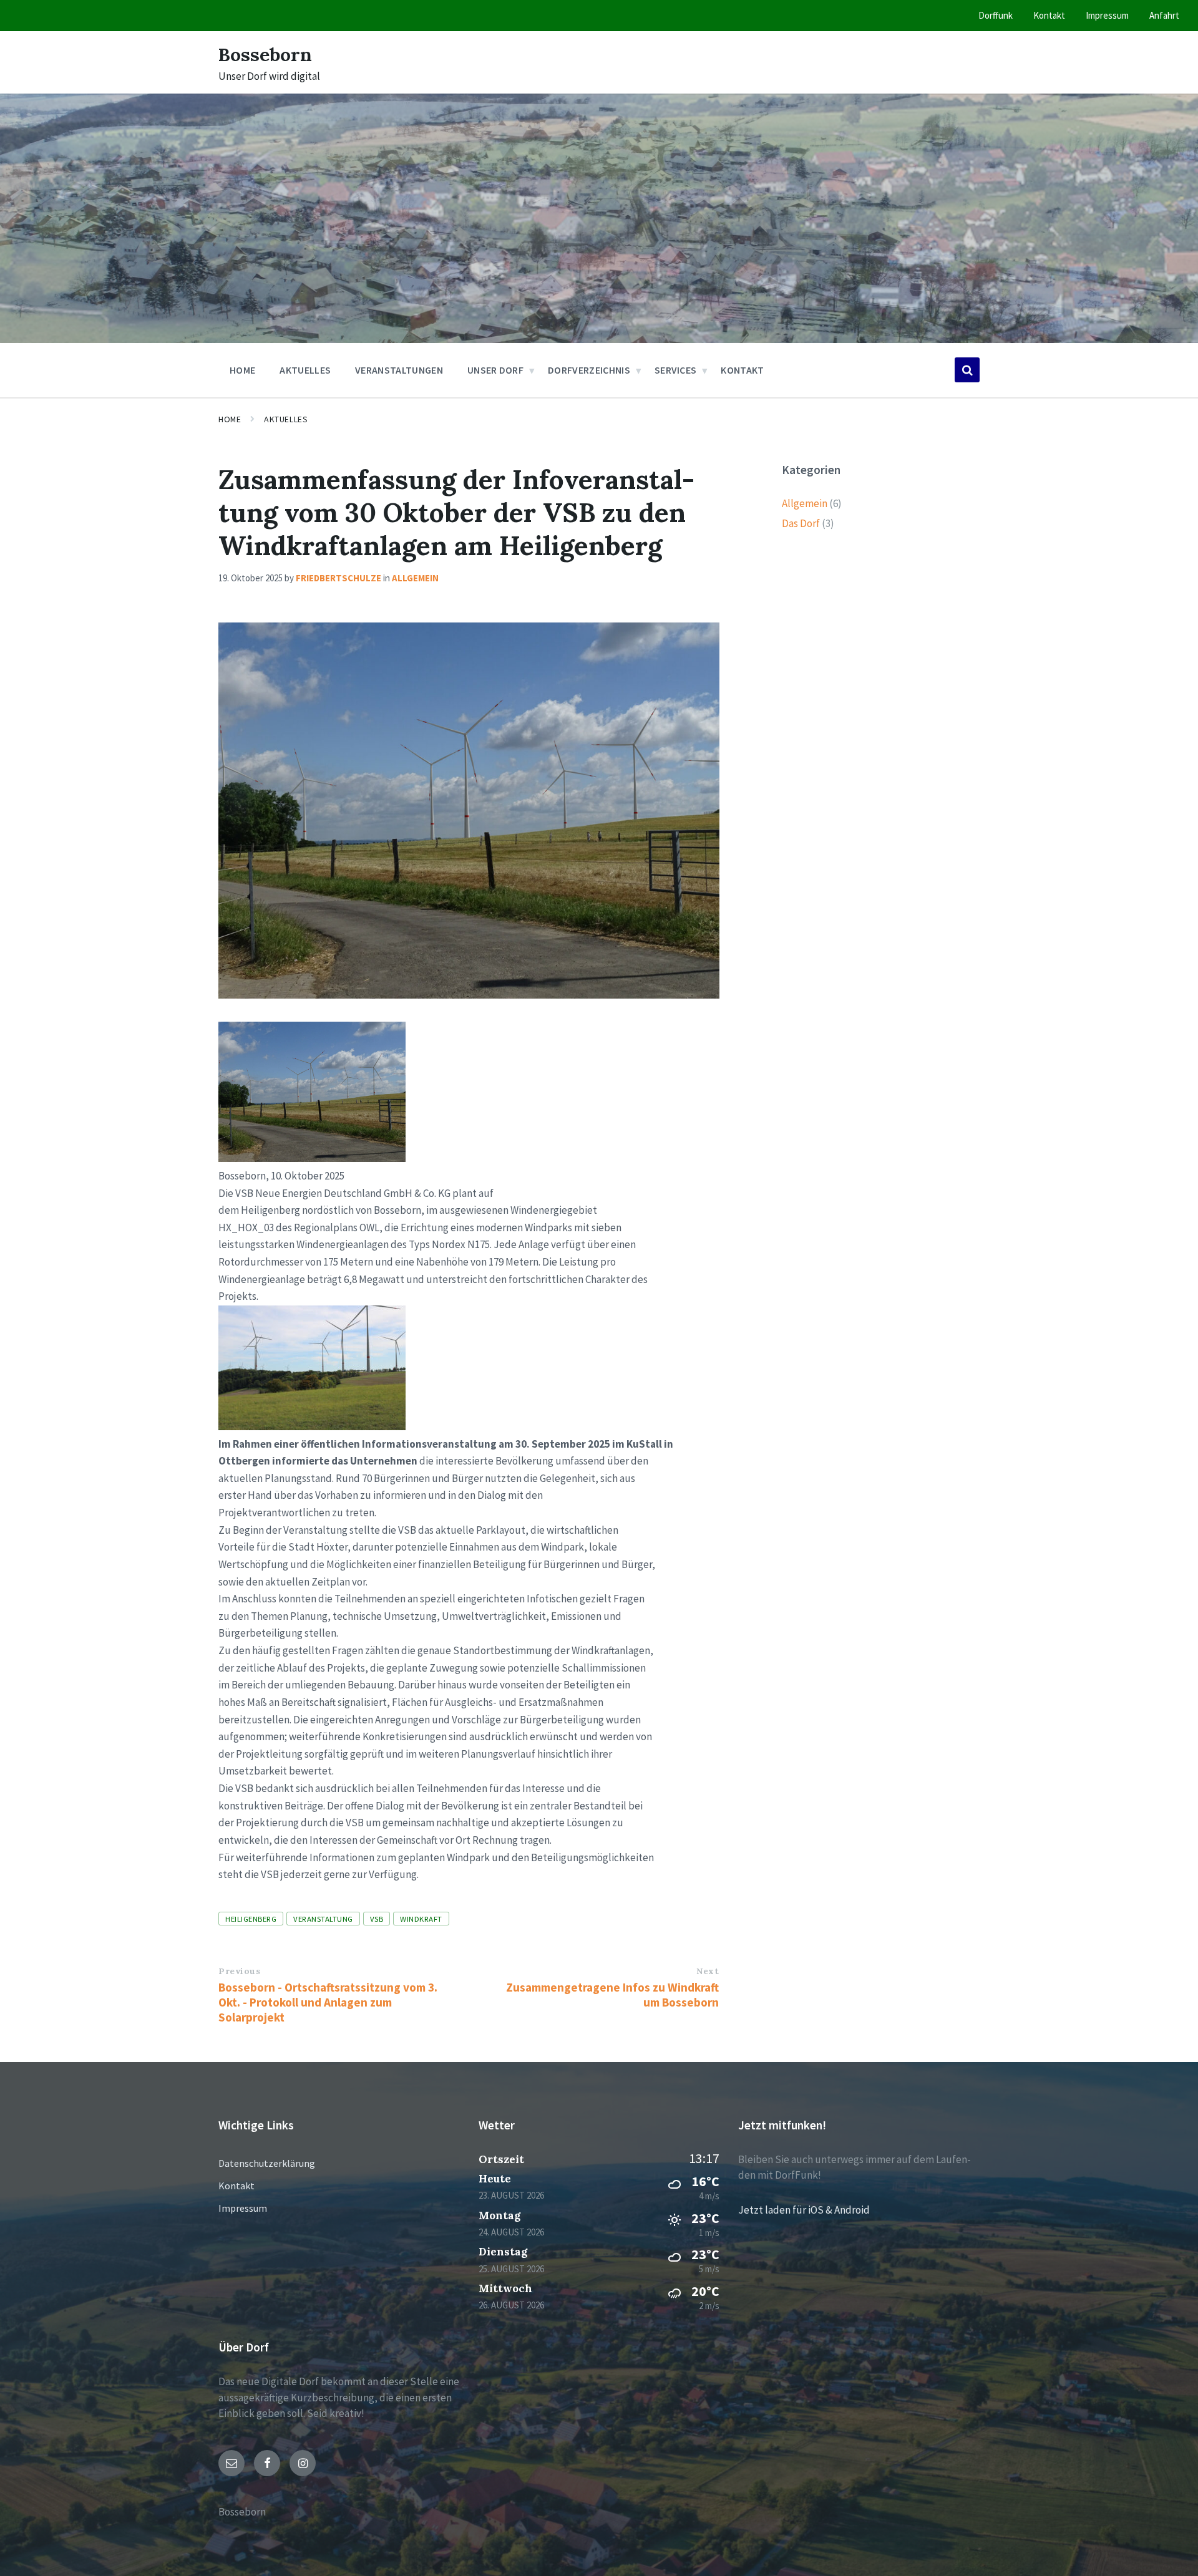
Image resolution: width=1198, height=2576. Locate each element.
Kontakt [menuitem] (1049, 15)
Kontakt (236, 2186)
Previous (239, 1971)
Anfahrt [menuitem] (1164, 15)
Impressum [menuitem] (1107, 15)
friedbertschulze (338, 578)
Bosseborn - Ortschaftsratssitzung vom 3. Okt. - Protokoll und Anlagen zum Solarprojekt (328, 2002)
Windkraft (421, 1919)
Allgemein (415, 578)
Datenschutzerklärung (267, 2163)
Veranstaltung (323, 1919)
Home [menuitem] (242, 370)
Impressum (243, 2208)
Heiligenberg (251, 1919)
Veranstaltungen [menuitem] (399, 370)
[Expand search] (967, 370)
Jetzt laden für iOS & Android (804, 2210)
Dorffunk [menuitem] (996, 15)
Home (230, 419)
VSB (377, 1919)
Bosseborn (265, 54)
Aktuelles (286, 419)
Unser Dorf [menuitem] (495, 370)
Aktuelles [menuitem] (305, 370)
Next (708, 1971)
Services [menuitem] (676, 370)
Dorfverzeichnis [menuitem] (589, 370)
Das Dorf (801, 523)
